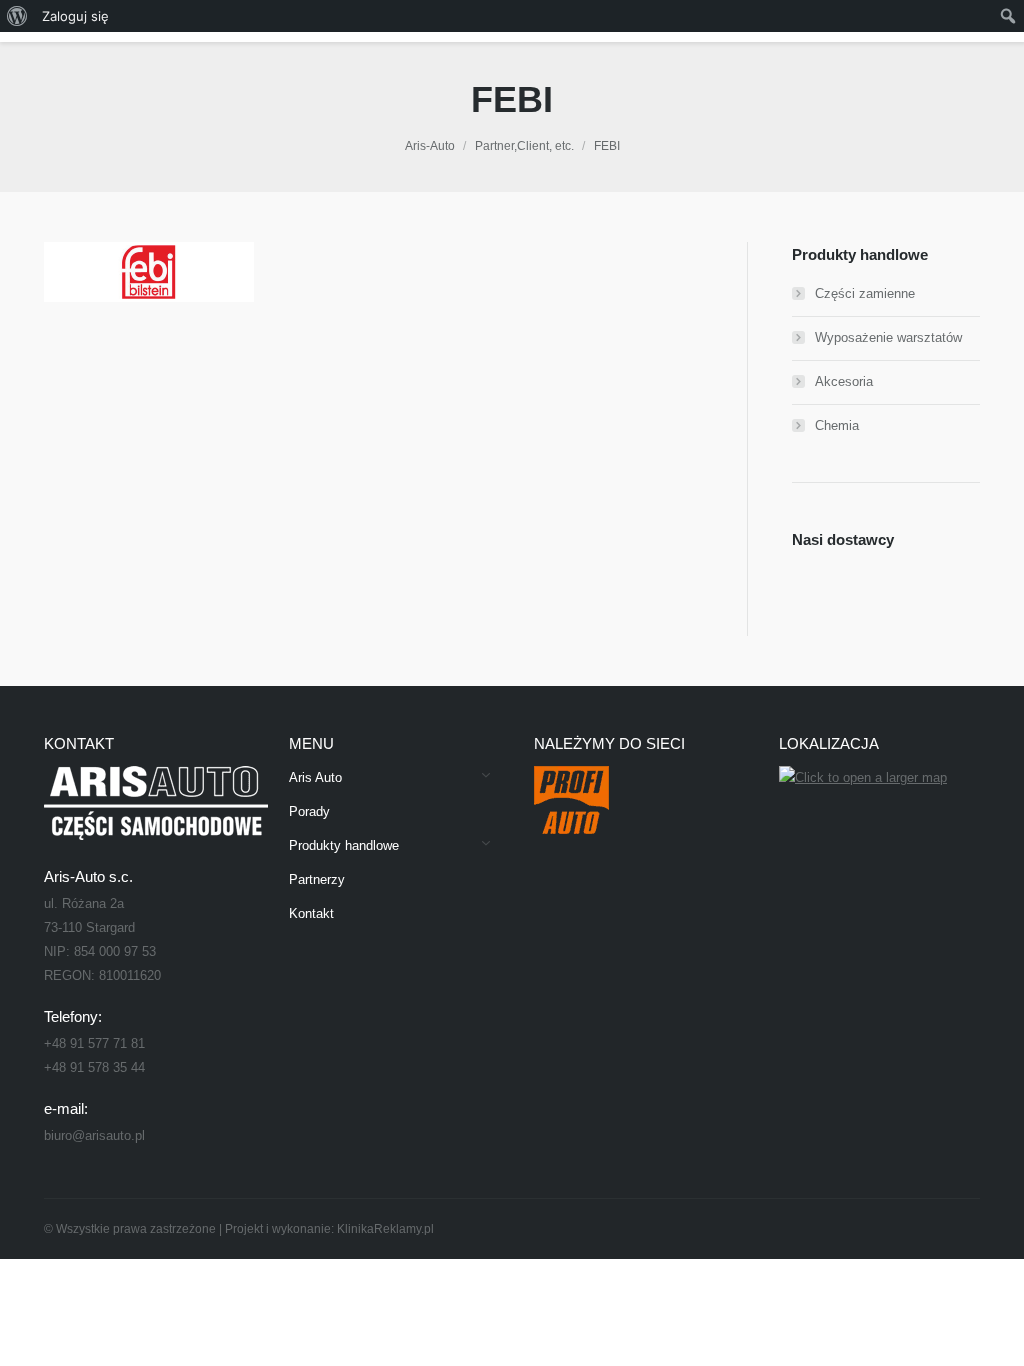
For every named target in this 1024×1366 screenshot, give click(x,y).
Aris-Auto (430, 146)
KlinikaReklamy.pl (385, 1229)
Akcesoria (844, 381)
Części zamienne (865, 293)
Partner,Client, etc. (524, 146)
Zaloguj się (75, 16)
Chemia (837, 425)
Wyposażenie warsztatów (888, 337)
